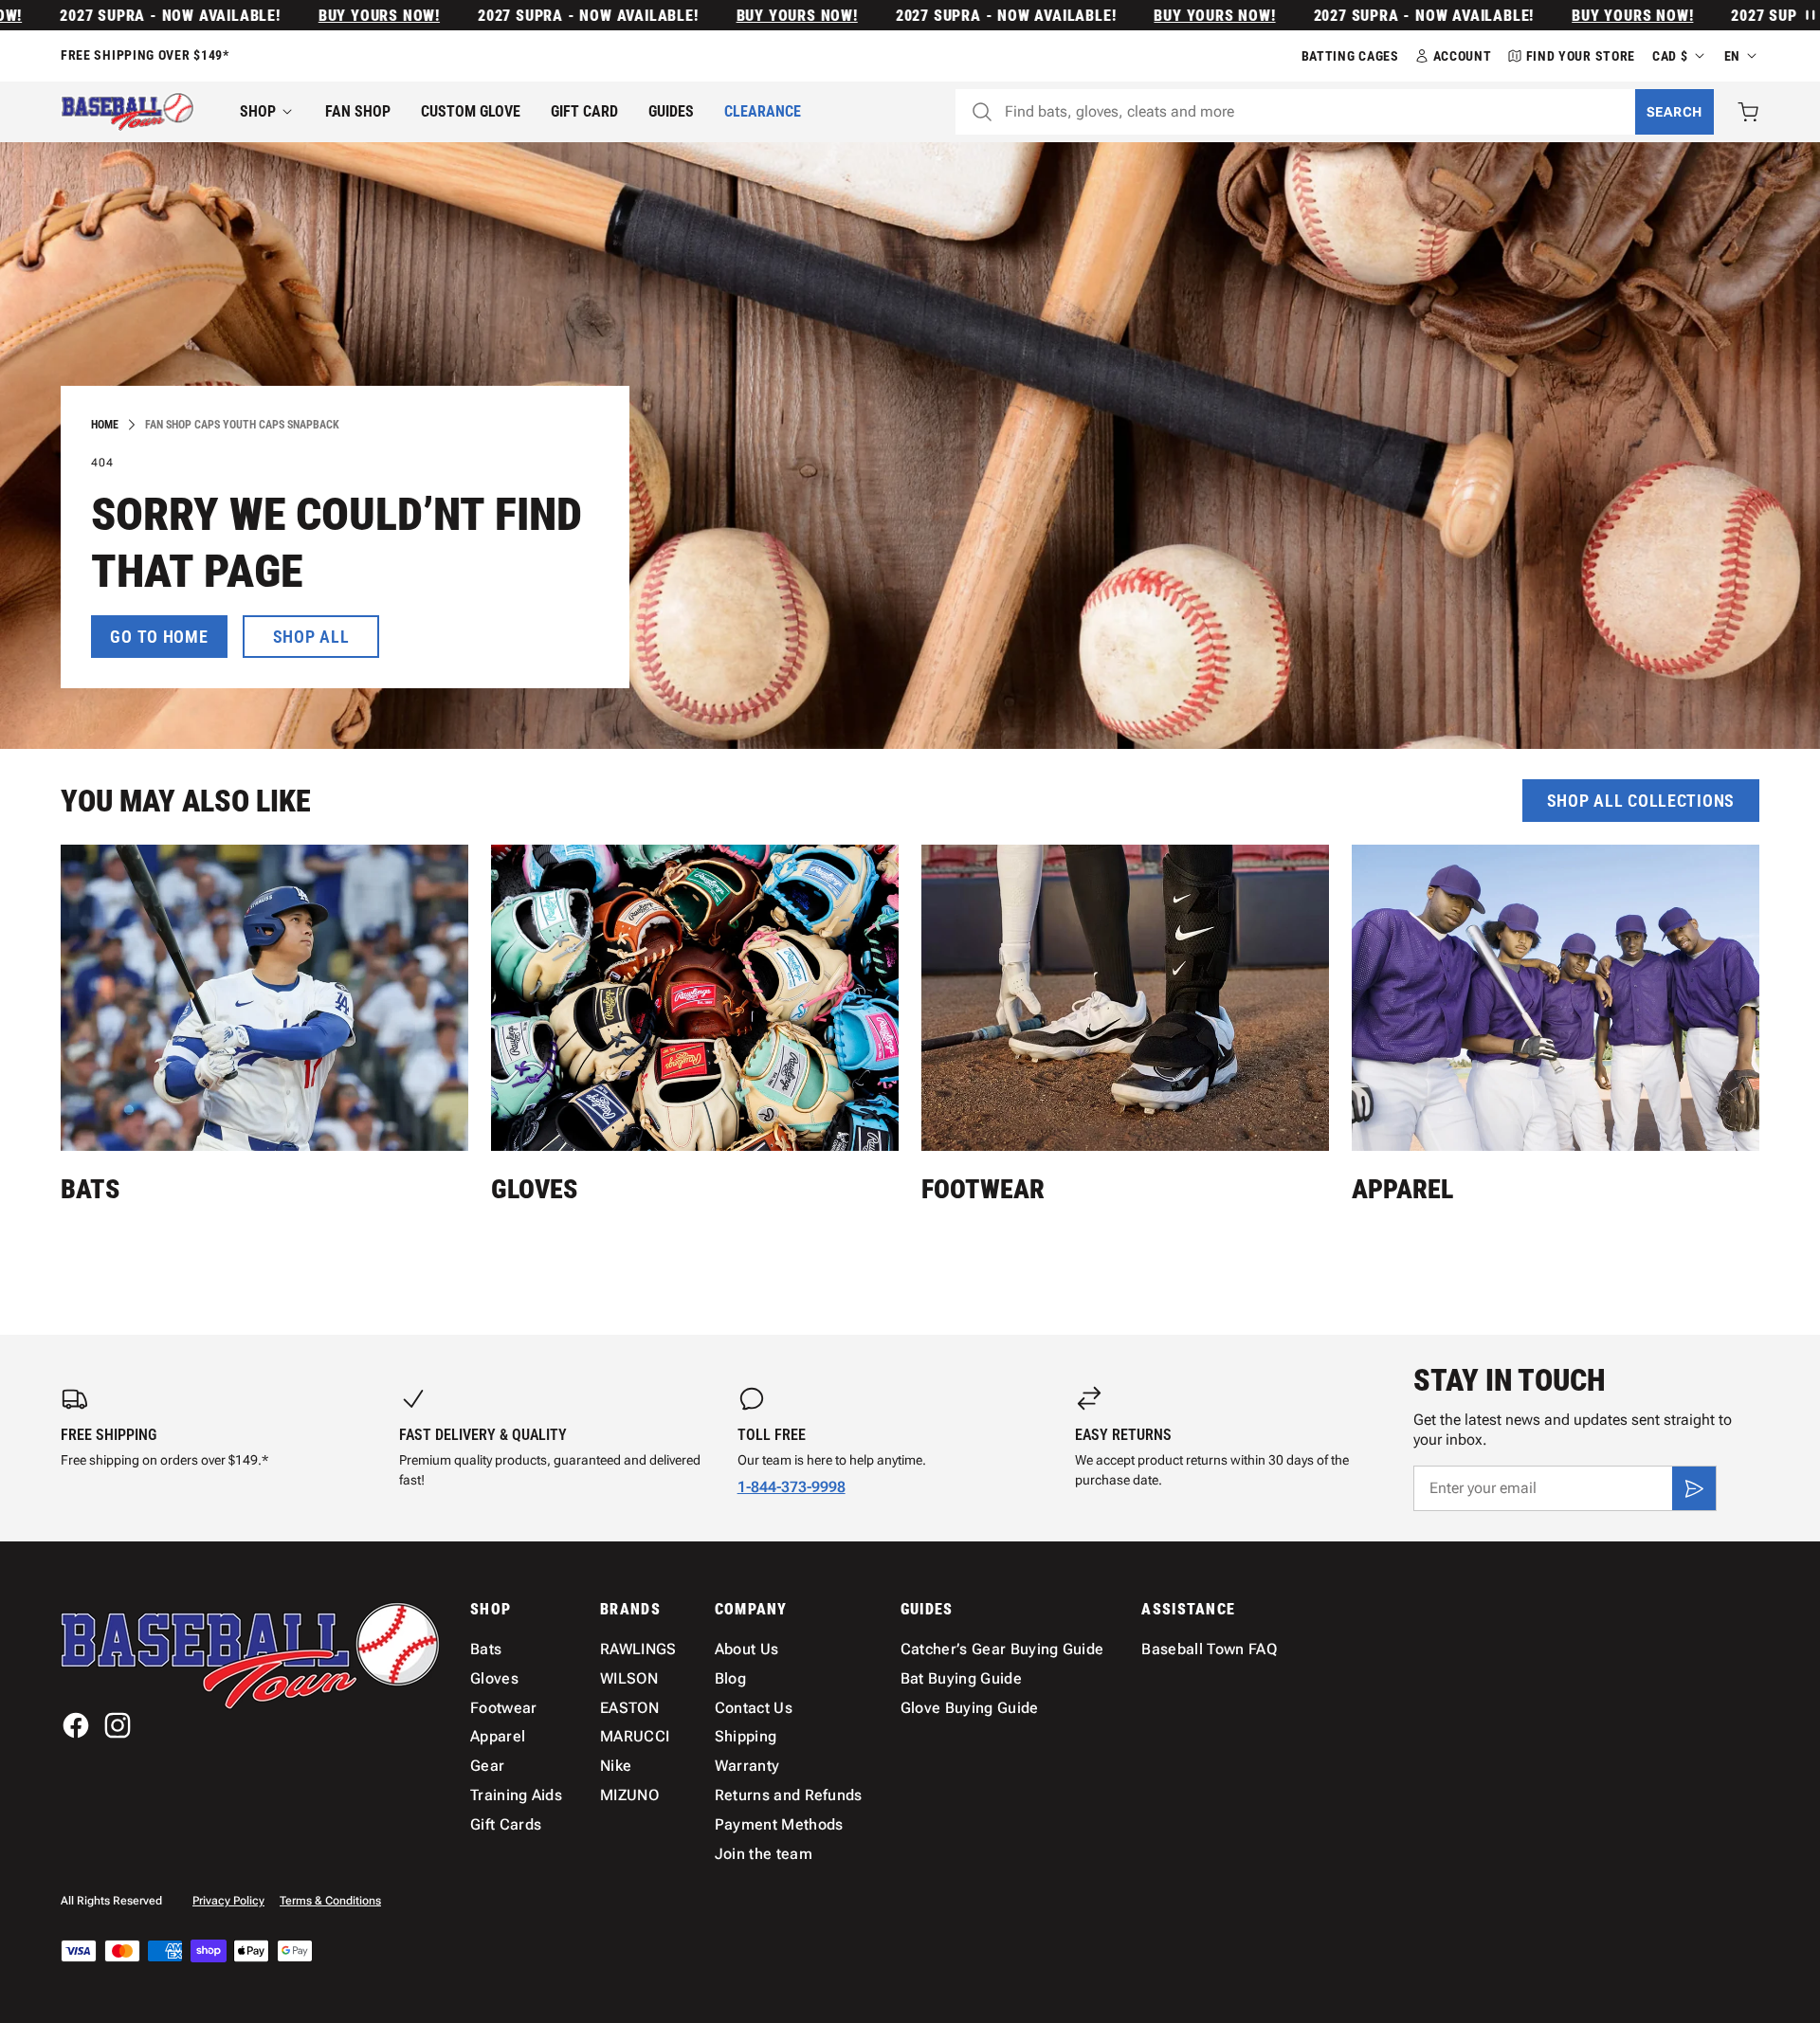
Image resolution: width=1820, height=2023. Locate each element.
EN (1732, 56)
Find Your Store (1581, 56)
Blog (730, 1678)
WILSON (629, 1678)
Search (1674, 112)
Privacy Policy (228, 1901)
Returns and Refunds (789, 1795)
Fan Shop (358, 111)
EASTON (629, 1708)
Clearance (763, 111)
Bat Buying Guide (961, 1678)
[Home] (127, 112)
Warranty (747, 1766)
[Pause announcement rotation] (1809, 15)
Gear (487, 1766)
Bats (90, 1189)
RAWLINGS (638, 1649)
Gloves (534, 1189)
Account (1463, 56)
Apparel (1402, 1189)
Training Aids (516, 1795)
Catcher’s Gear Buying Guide (1002, 1649)
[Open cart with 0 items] (1748, 112)
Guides (671, 111)
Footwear (983, 1189)
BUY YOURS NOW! (321, 16)
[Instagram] (118, 1725)
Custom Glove (471, 111)
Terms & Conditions (330, 1901)
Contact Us (754, 1708)
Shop (258, 111)
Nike (616, 1766)
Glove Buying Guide (970, 1708)
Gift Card (584, 111)
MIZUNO (629, 1795)
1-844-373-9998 (792, 1487)
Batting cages (1350, 56)
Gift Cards (506, 1824)
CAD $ (1670, 56)
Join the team (764, 1854)
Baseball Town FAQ (1209, 1649)
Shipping (746, 1736)
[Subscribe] (1694, 1488)
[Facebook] (76, 1725)
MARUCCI (635, 1736)
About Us (747, 1649)
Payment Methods (779, 1824)
